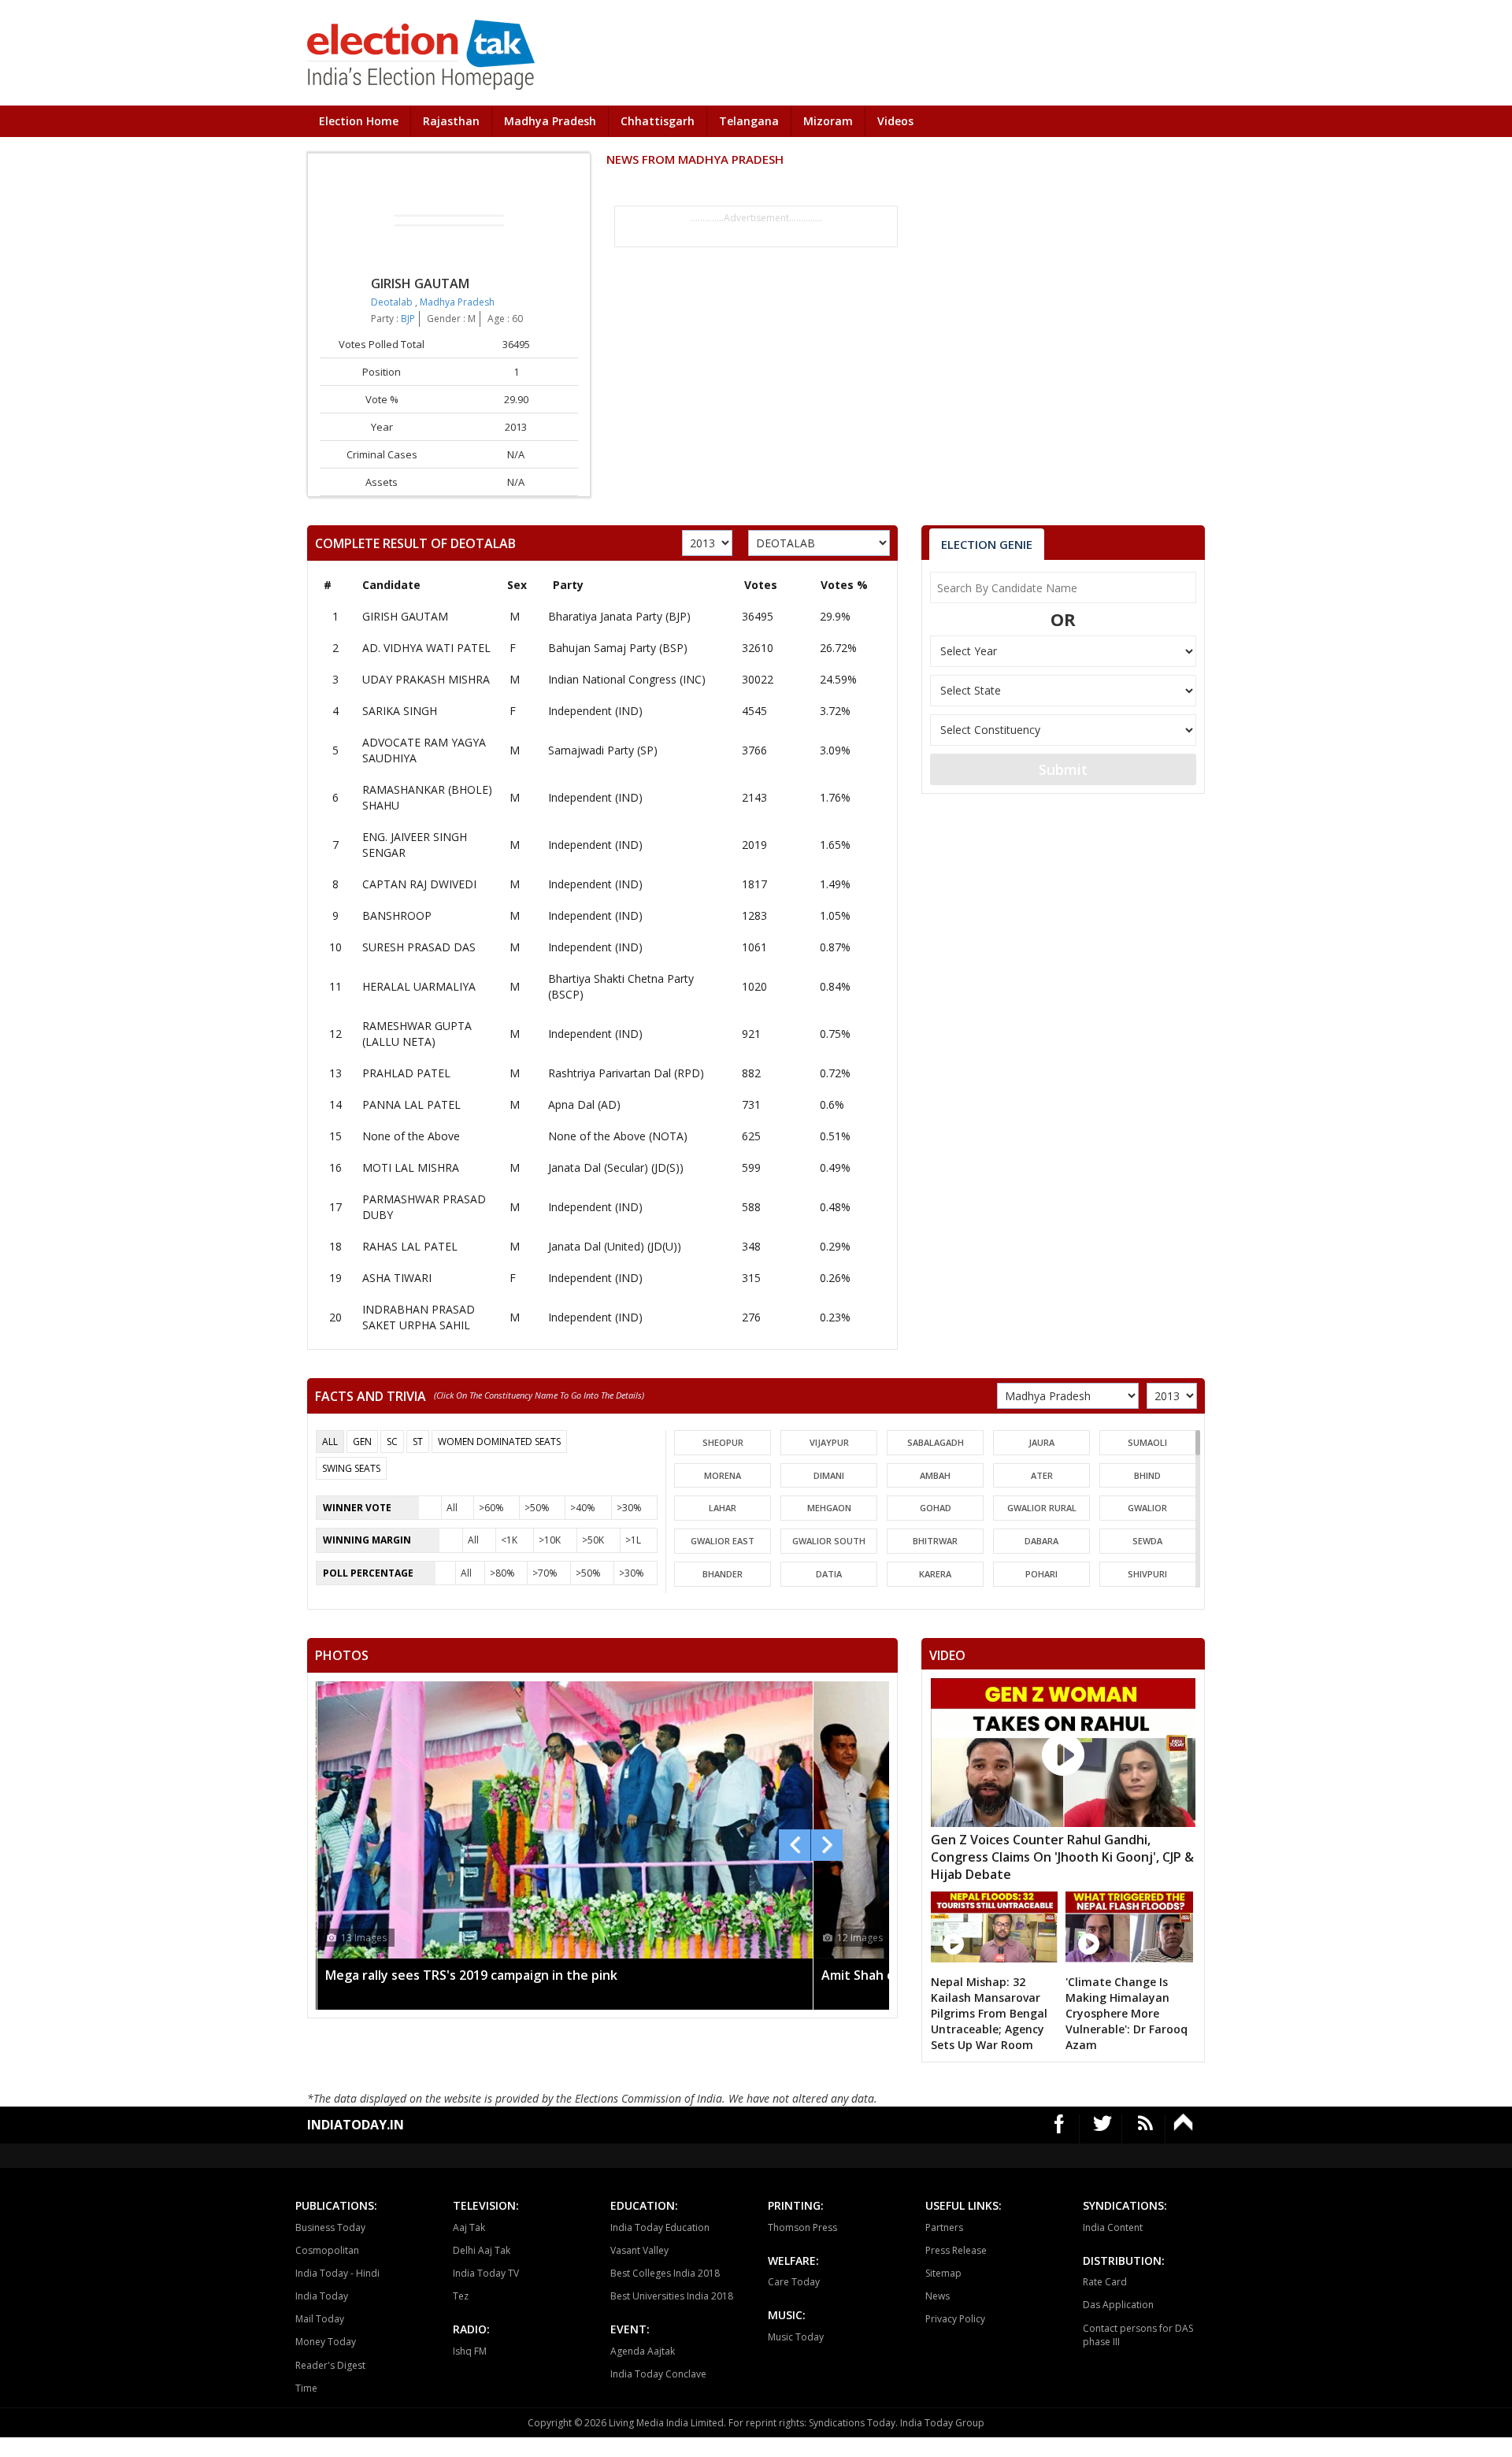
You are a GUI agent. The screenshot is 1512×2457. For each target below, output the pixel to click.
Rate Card (1105, 2282)
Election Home (359, 121)
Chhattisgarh (658, 121)
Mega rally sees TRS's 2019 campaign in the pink (471, 1975)
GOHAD (936, 1508)
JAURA (1041, 1442)
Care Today (794, 2282)
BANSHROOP (397, 915)
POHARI (1041, 1574)
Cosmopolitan (327, 2250)
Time (306, 2388)
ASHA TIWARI (397, 1278)
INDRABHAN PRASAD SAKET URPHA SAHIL (419, 1317)
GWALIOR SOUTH (829, 1541)
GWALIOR (1147, 1508)
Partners (944, 2227)
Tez (461, 2296)
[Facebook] (1060, 2129)
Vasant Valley (639, 2250)
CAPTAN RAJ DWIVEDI (419, 884)
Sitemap (943, 2273)
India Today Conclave (658, 2374)
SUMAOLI (1147, 1442)
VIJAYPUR (829, 1442)
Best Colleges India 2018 (665, 2273)
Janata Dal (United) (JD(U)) (615, 1246)
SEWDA (1147, 1541)
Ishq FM (470, 2351)
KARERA (935, 1574)
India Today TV (486, 2273)
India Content (1113, 2227)
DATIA (829, 1574)
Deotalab (393, 302)
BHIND (1147, 1475)
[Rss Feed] (1145, 2129)
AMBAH (935, 1475)
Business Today (330, 2227)
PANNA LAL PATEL (411, 1104)
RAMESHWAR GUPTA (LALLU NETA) (417, 1034)
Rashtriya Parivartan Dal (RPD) (626, 1073)
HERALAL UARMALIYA (419, 986)
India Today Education (660, 2227)
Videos (895, 121)
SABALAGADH (936, 1442)
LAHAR (723, 1508)
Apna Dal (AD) (584, 1104)
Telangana (749, 121)
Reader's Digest (330, 2365)
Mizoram (828, 121)
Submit (1063, 769)
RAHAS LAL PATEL (410, 1246)
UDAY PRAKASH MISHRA (426, 679)
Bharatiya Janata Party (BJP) (619, 616)
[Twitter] (1103, 2129)
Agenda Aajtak (643, 2351)
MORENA (723, 1475)
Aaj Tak (469, 2227)
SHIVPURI (1147, 1574)
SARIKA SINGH (400, 711)
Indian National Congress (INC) (627, 679)
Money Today (326, 2342)
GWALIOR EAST (723, 1541)
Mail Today (320, 2319)
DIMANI (829, 1475)
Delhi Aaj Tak (482, 2250)
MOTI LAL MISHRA (411, 1167)
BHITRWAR (935, 1541)
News (938, 2296)
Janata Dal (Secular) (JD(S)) (616, 1167)
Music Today (796, 2337)
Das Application (1118, 2305)
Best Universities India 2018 (672, 2296)
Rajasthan (451, 121)
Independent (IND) (595, 711)
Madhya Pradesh (550, 121)
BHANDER (723, 1574)
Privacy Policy (955, 2319)
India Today (322, 2296)
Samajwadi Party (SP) (603, 750)
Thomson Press (802, 2227)
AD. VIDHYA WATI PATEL (426, 648)
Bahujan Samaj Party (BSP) (618, 648)
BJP (408, 319)
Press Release (956, 2250)
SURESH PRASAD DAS (419, 947)
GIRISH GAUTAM (405, 616)
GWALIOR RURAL (1042, 1508)
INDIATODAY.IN (356, 2125)
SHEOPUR (723, 1442)
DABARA (1041, 1541)
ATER (1042, 1475)
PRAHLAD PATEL (406, 1073)
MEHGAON (829, 1508)
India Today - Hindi (337, 2273)
